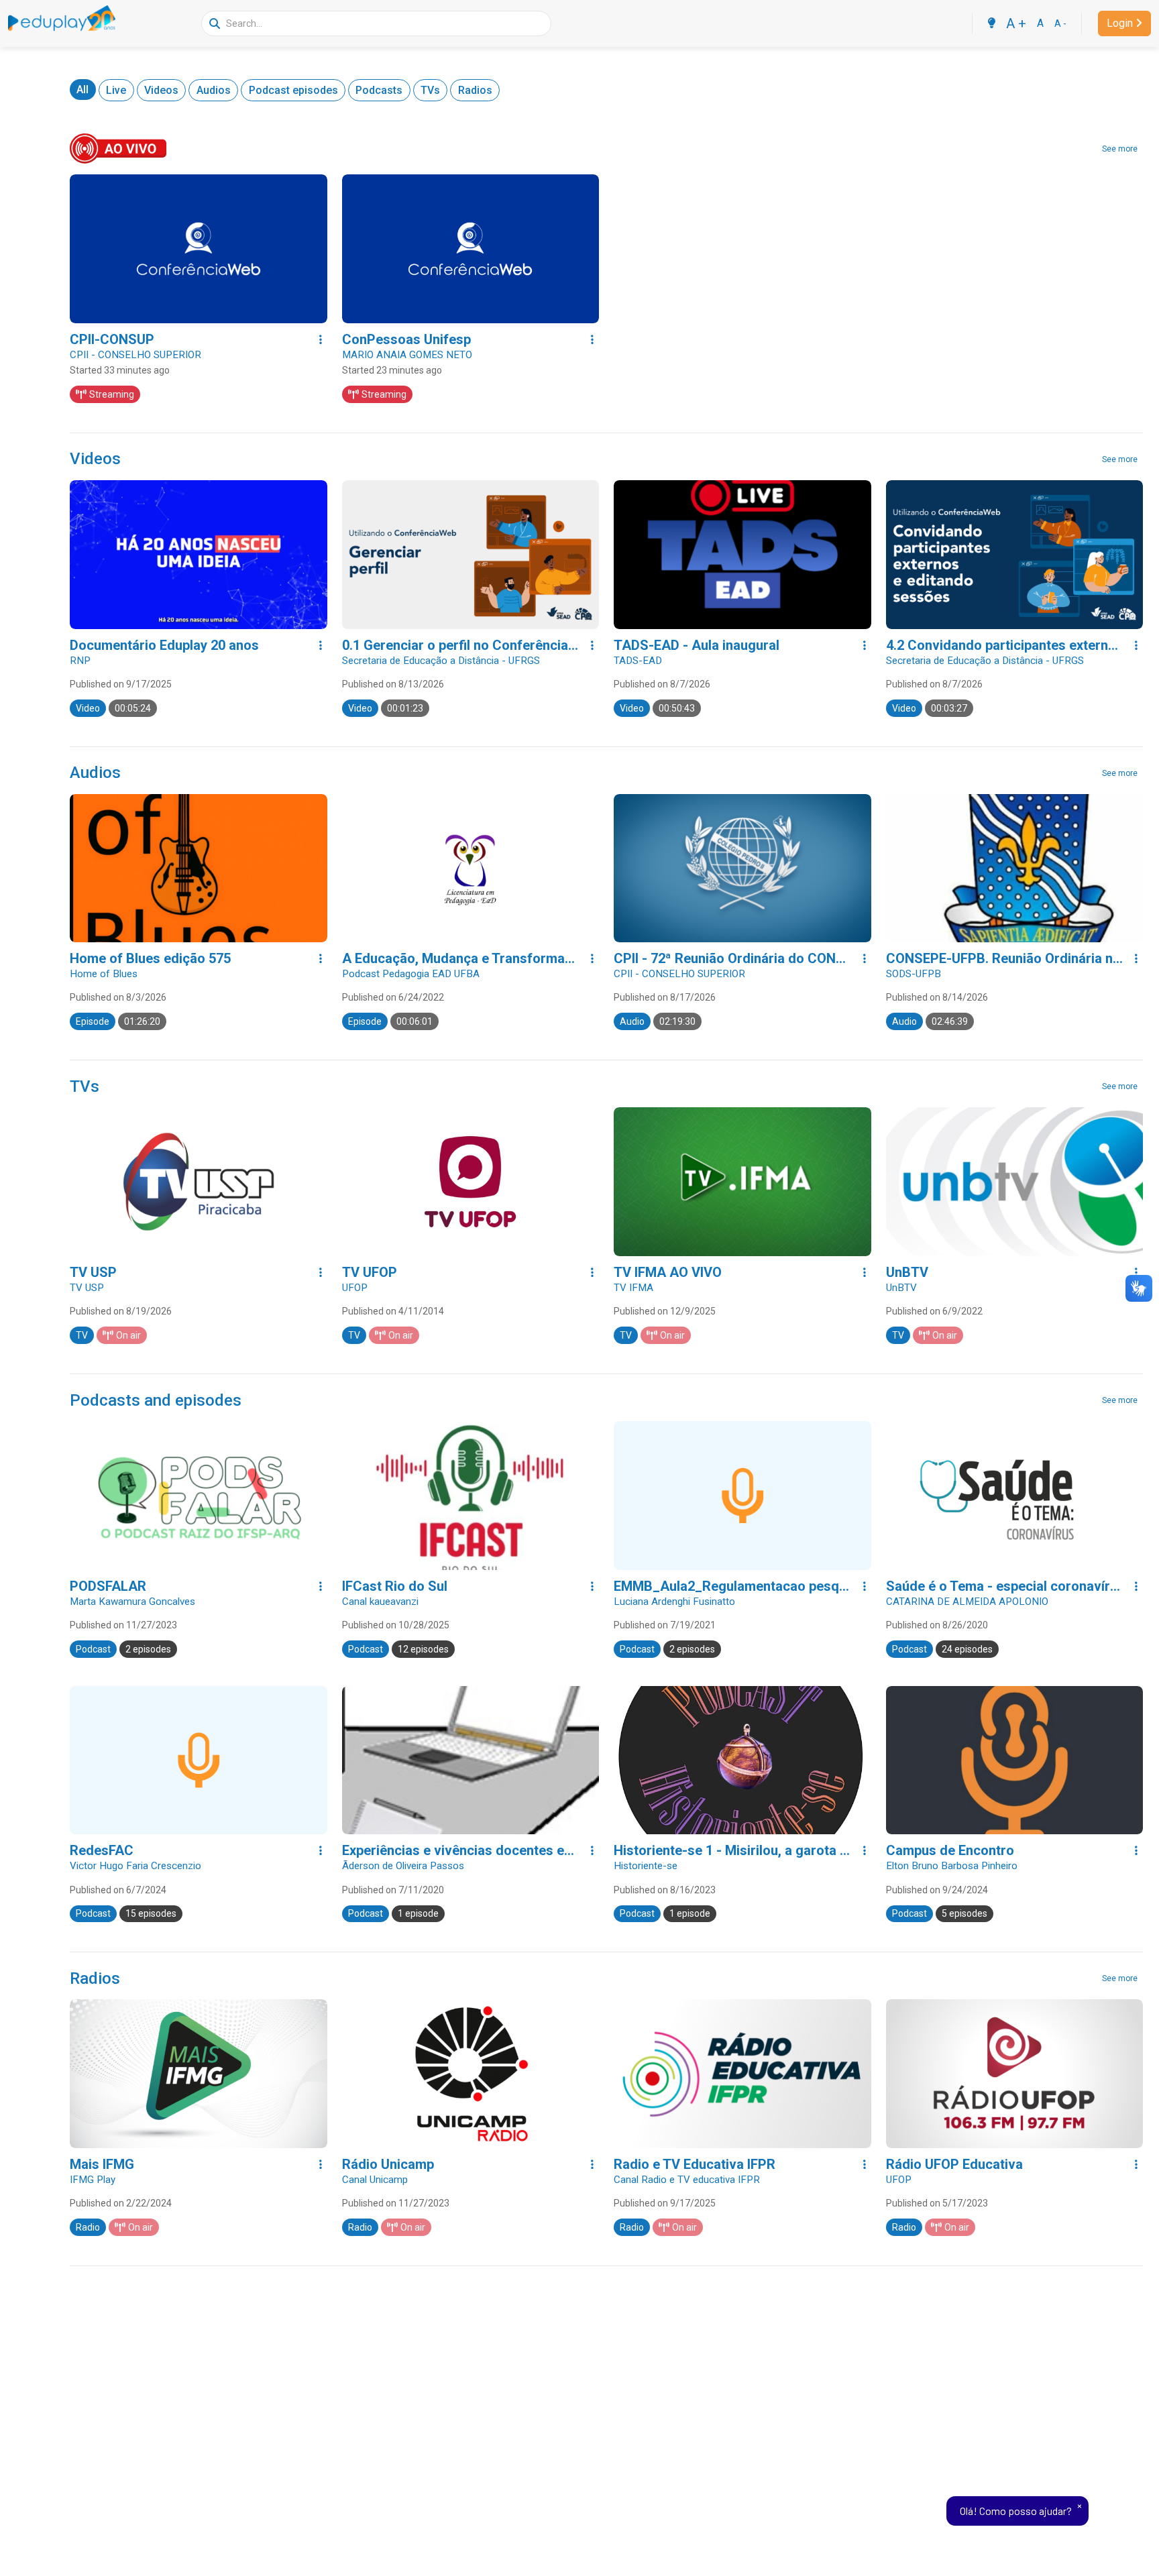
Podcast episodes (293, 90)
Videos (161, 90)
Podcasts (379, 90)
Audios (214, 90)
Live (116, 90)
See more (1120, 149)
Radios (475, 90)
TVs (430, 90)
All (82, 90)
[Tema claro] (991, 23)
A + (1016, 23)
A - (1060, 23)
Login (1120, 23)
